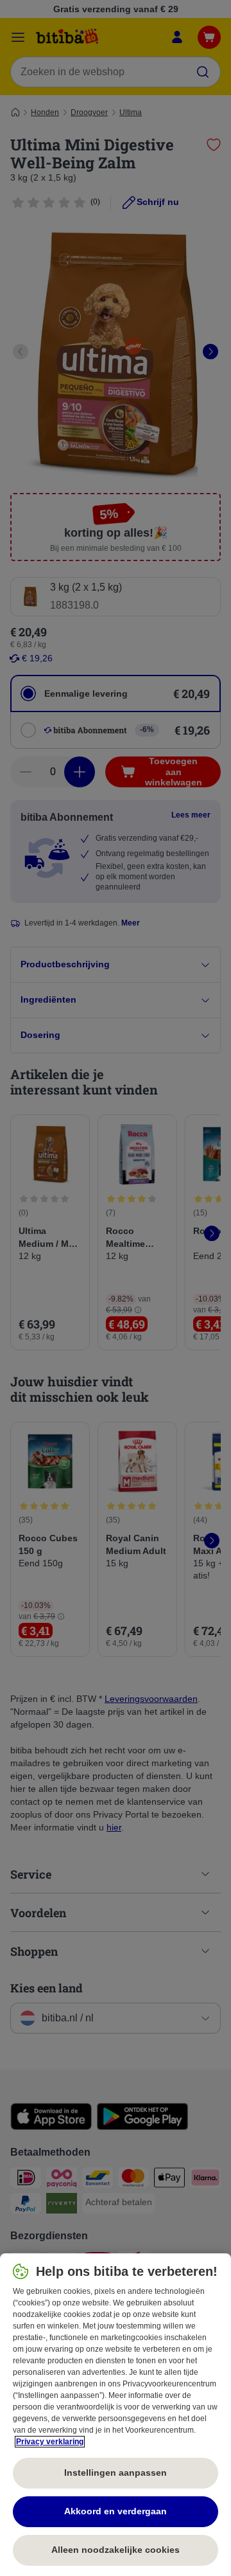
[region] (116, 2415)
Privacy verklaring (50, 2442)
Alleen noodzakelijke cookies (116, 2550)
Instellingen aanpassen (116, 2473)
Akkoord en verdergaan (116, 2511)
